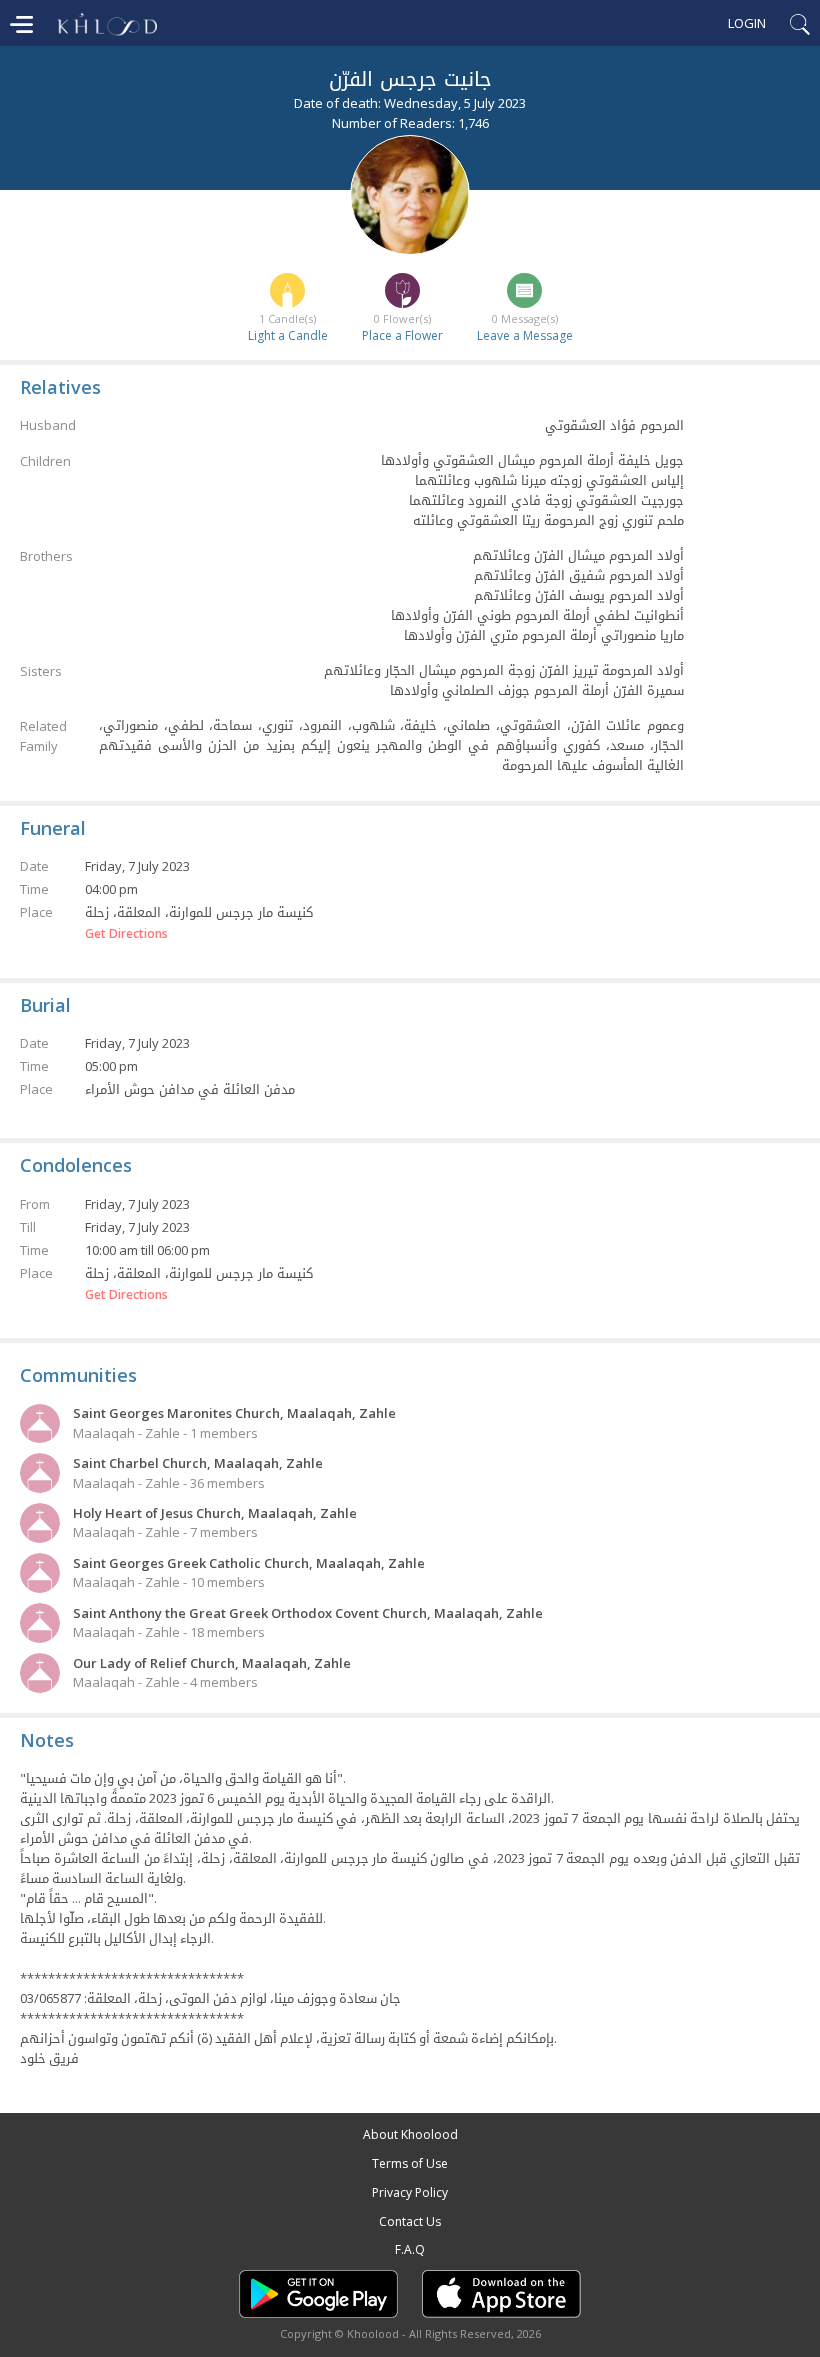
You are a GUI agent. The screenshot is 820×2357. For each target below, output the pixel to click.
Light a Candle (288, 335)
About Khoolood (410, 2134)
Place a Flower (402, 335)
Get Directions (126, 934)
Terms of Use (410, 2163)
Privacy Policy (410, 2192)
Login (747, 23)
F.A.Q (410, 2249)
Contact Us (410, 2221)
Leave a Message (525, 335)
